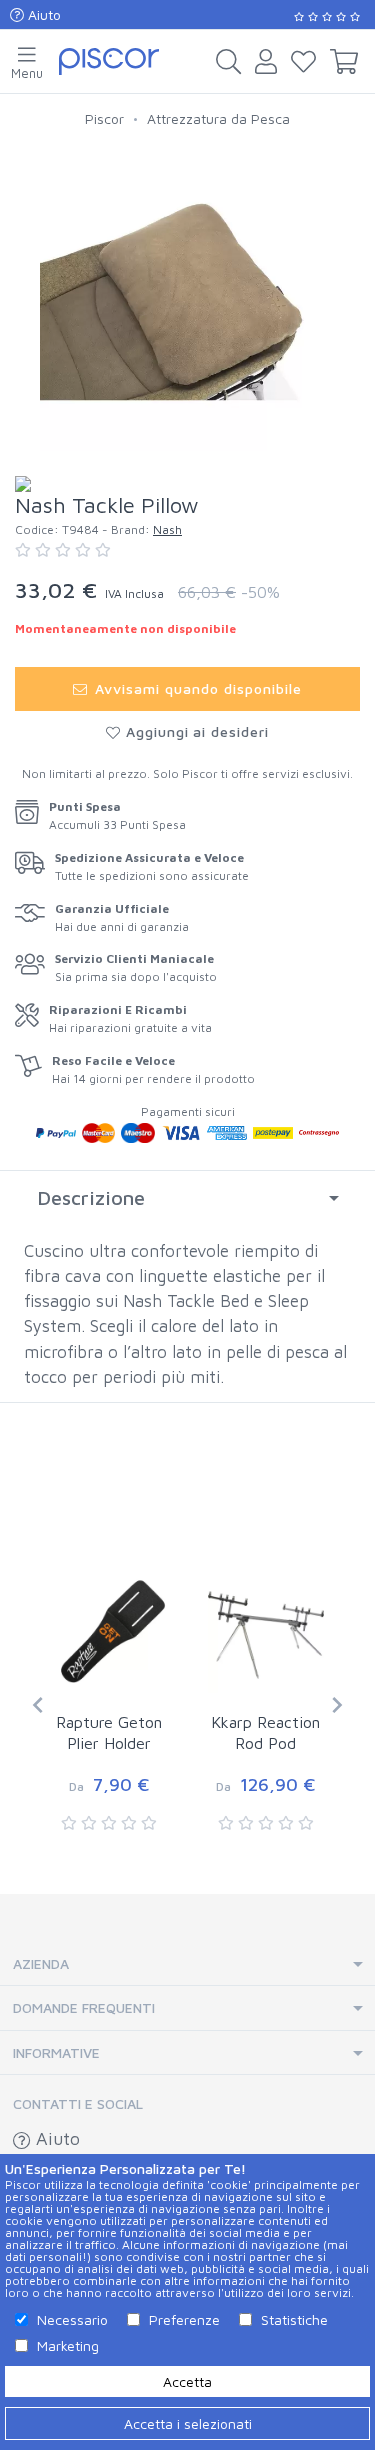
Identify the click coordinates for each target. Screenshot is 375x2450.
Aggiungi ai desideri (195, 731)
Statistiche (294, 2319)
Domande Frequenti (84, 2007)
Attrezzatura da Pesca (218, 118)
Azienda (41, 1963)
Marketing (68, 2345)
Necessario (72, 2319)
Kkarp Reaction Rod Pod (265, 1732)
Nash (167, 529)
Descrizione (91, 1197)
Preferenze (184, 2319)
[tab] (187, 1198)
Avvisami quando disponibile (196, 688)
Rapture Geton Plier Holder (109, 1732)
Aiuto (42, 14)
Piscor (104, 118)
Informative (56, 2052)
